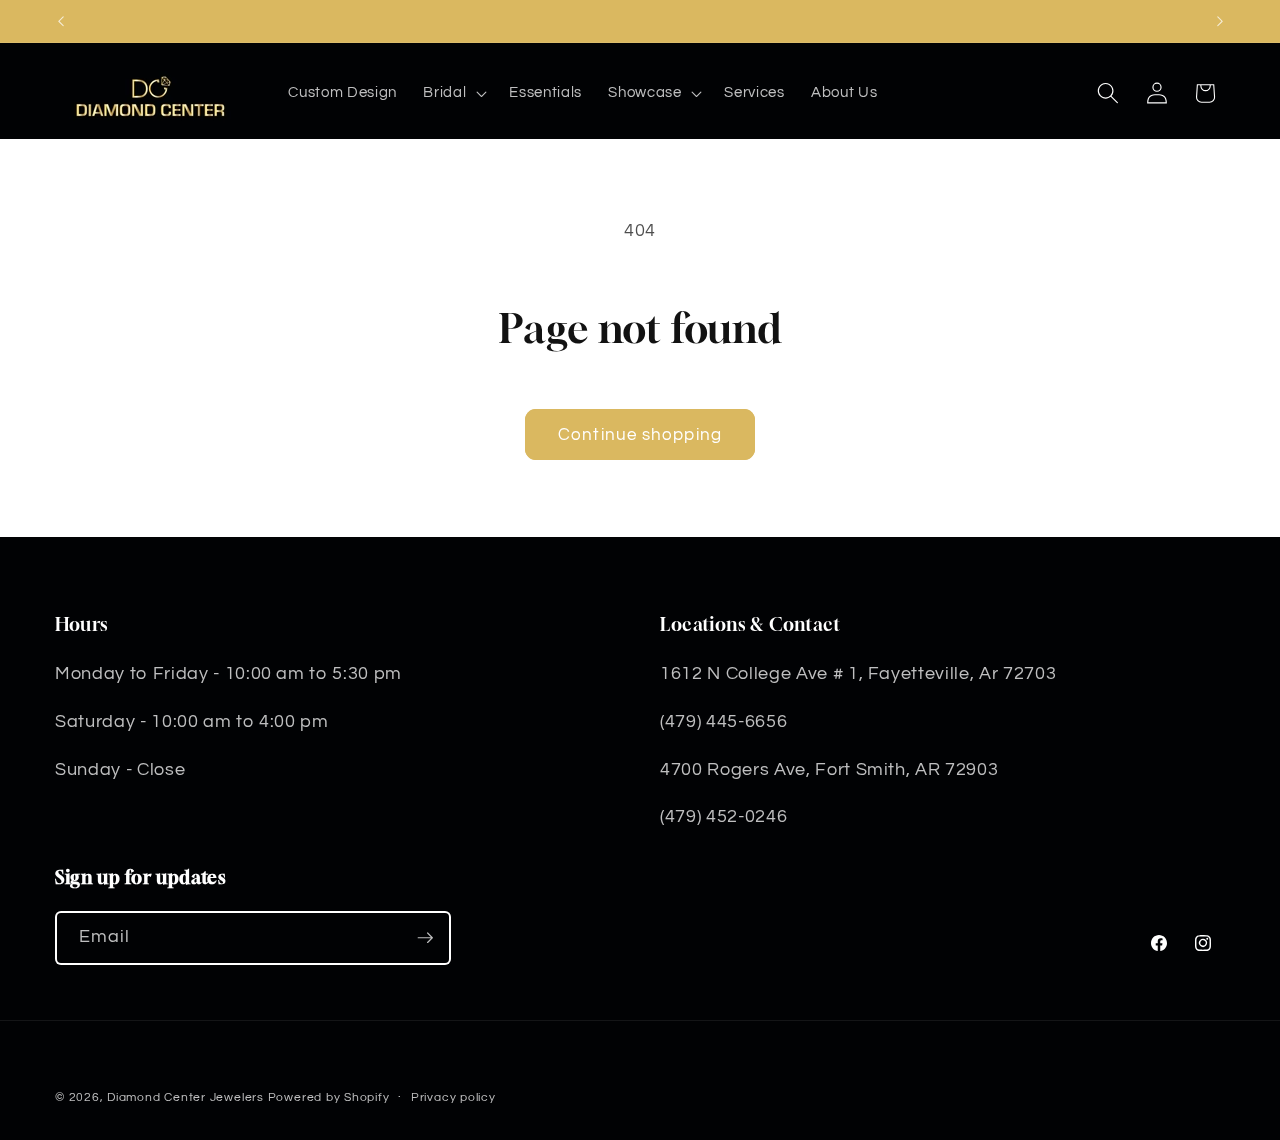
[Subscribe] (425, 938)
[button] (453, 93)
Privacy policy (453, 1097)
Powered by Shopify (329, 1097)
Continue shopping (640, 434)
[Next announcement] (1220, 21)
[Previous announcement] (61, 21)
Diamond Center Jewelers (185, 1097)
